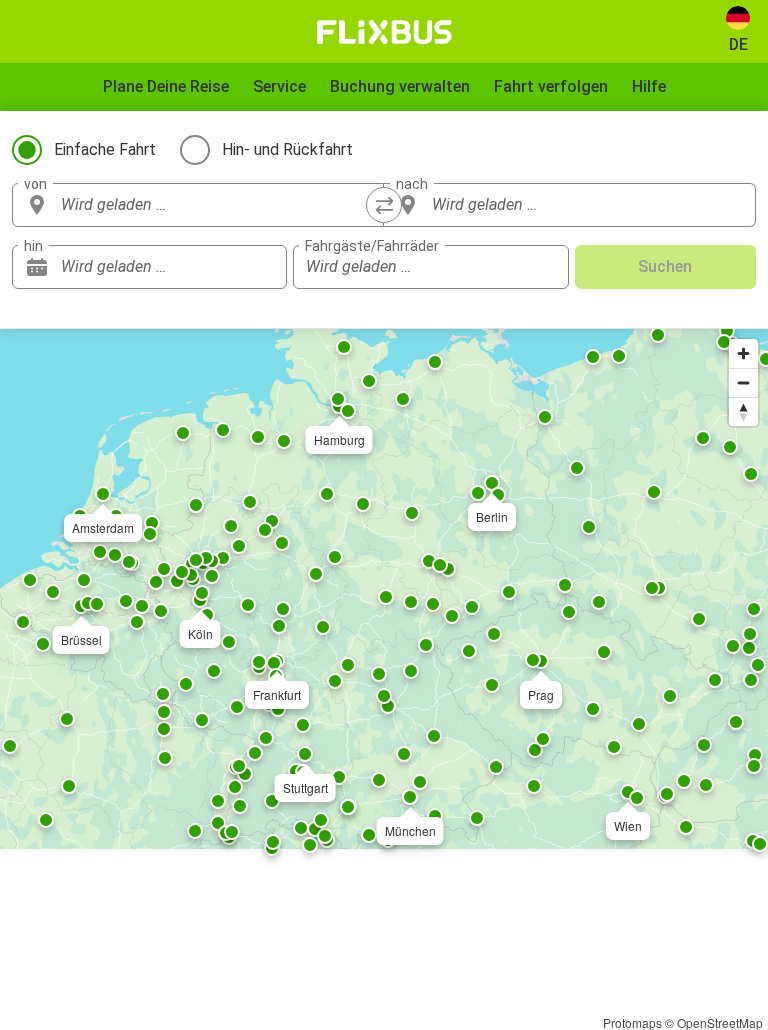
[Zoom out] (743, 382)
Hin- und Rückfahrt (287, 149)
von (35, 184)
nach (412, 184)
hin (33, 246)
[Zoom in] (743, 353)
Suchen (665, 266)
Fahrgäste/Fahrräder (372, 246)
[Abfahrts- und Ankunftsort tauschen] (384, 205)
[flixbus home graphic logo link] (384, 32)
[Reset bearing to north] (743, 411)
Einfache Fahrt (105, 149)
